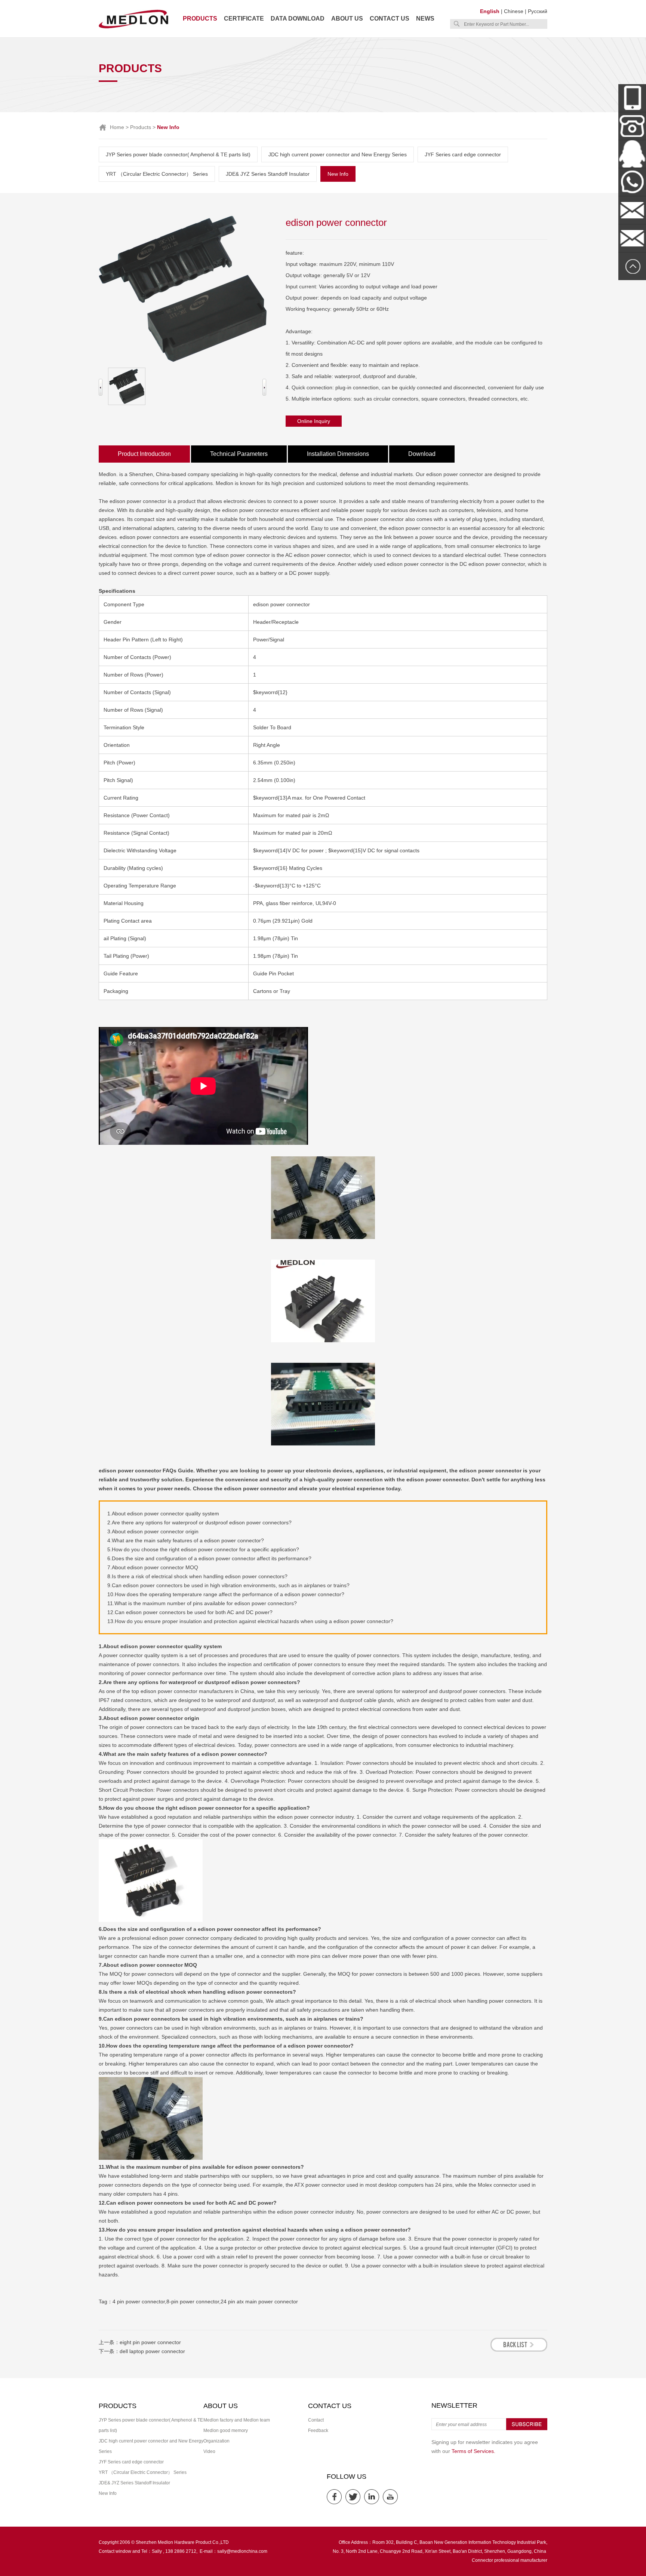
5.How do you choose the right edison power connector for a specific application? (203, 1549)
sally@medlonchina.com (242, 2551)
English (490, 11)
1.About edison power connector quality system (163, 1514)
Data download (298, 19)
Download (422, 454)
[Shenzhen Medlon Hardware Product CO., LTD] (133, 28)
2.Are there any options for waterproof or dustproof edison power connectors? (199, 1522)
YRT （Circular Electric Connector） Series (157, 174)
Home (117, 127)
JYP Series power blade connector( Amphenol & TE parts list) (178, 154)
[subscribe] (527, 2429)
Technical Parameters (239, 454)
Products (200, 19)
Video (209, 2451)
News (425, 19)
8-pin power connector (193, 2301)
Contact (316, 2420)
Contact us (390, 19)
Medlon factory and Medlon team (237, 2420)
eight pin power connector (150, 2342)
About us (347, 19)
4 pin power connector (139, 2301)
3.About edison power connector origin (153, 1531)
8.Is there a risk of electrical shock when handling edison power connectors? (197, 1576)
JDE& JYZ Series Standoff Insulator (268, 174)
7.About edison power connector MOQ (153, 1567)
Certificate (244, 19)
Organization (216, 2441)
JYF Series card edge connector (463, 154)
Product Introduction (144, 454)
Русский (538, 11)
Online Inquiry (314, 421)
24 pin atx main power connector (259, 2301)
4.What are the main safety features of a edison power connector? (186, 1540)
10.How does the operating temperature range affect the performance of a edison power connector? (226, 1594)
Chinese (514, 11)
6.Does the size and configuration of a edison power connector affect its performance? (209, 1558)
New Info (338, 174)
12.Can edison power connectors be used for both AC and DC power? (190, 1612)
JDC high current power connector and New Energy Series (338, 154)
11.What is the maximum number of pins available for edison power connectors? (202, 1603)
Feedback (318, 2431)
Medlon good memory (226, 2431)
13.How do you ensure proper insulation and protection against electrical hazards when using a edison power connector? (250, 1621)
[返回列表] (519, 2350)
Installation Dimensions (338, 454)
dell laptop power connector (152, 2351)
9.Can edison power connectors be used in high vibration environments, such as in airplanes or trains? (228, 1585)
